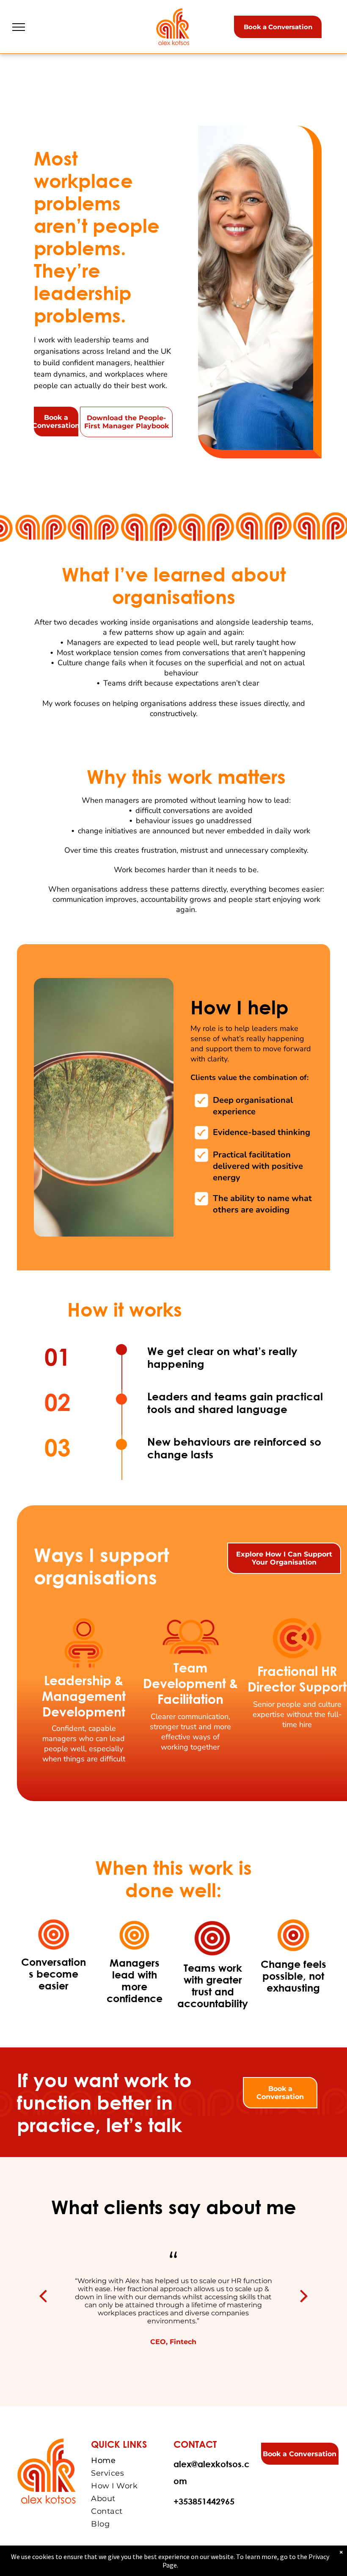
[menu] (19, 27)
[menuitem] (131, 2460)
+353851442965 (204, 2501)
